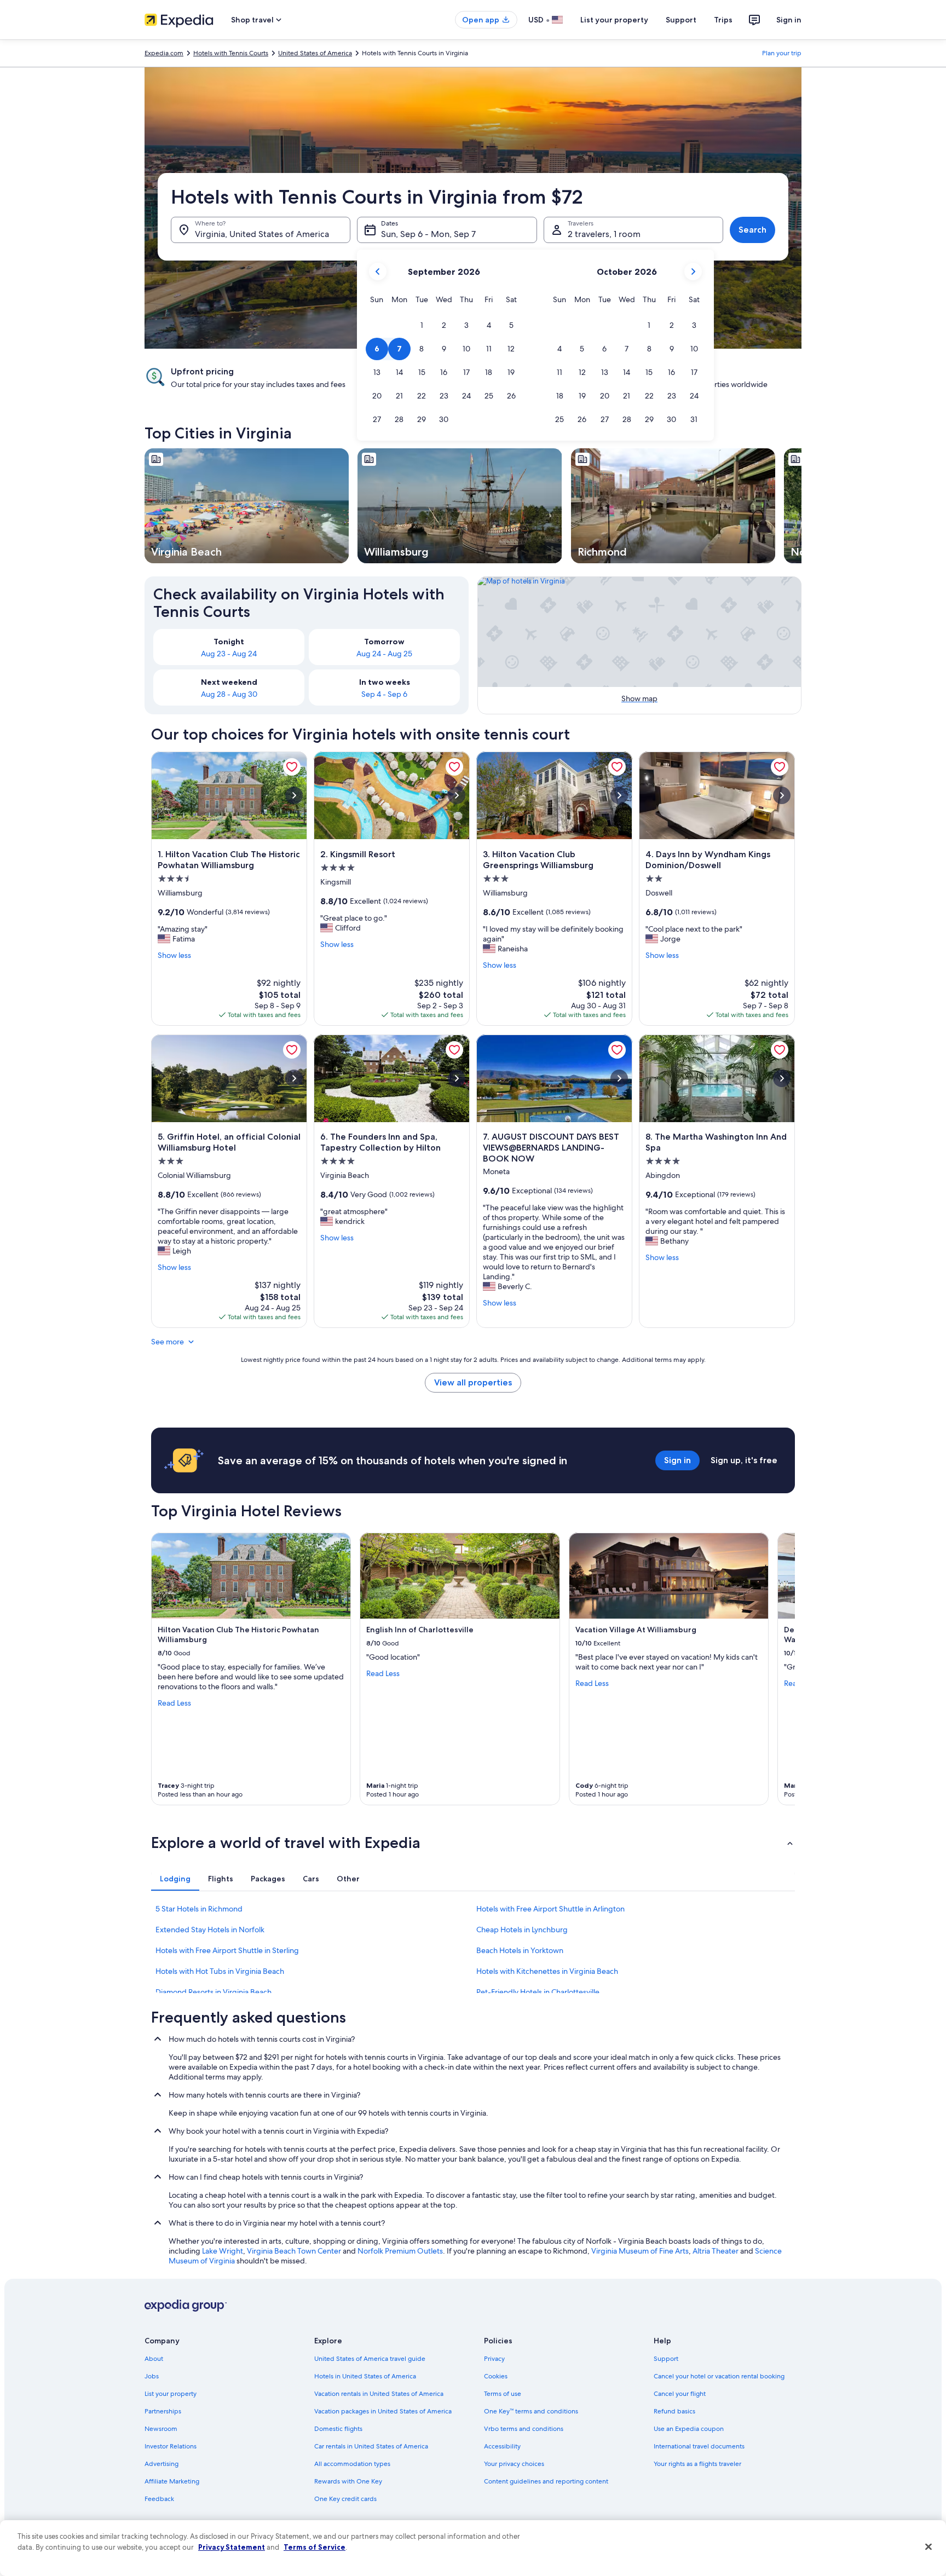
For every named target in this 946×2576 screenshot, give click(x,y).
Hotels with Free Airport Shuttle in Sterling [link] (227, 1950)
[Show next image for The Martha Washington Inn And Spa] (782, 1078)
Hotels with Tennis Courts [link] (231, 53)
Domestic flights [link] (338, 2429)
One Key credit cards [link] (345, 2499)
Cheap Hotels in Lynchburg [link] (522, 1930)
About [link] (154, 2359)
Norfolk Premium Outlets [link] (400, 2251)
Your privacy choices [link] (514, 2464)
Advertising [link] (161, 2464)
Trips (723, 20)
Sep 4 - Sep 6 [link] (384, 694)
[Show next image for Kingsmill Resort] (457, 795)
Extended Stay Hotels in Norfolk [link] (210, 1930)
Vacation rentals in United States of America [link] (379, 2394)
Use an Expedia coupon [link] (689, 2429)
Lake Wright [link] (223, 2251)
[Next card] (801, 506)
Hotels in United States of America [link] (365, 2376)
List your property (614, 20)
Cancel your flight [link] (680, 2394)
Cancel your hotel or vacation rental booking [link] (719, 2376)
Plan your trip (782, 53)
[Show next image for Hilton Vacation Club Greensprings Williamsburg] (619, 795)
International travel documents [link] (699, 2446)
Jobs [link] (152, 2376)
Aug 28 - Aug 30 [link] (229, 694)
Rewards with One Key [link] (348, 2481)
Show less (174, 955)
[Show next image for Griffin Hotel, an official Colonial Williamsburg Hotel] (294, 1078)
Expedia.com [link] (164, 53)
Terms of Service (315, 2547)
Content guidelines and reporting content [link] (546, 2481)
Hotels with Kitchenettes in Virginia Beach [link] (547, 1971)
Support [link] (666, 2359)
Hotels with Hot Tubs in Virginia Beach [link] (220, 1971)
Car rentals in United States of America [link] (371, 2446)
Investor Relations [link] (171, 2446)
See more (168, 1342)
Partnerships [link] (163, 2411)
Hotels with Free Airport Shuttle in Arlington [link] (550, 1909)
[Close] (928, 2547)
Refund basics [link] (674, 2411)
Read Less (174, 1703)
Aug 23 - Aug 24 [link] (229, 654)
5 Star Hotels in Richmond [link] (199, 1909)
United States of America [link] (315, 53)
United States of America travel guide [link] (370, 2359)
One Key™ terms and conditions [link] (531, 2411)
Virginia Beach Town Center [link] (294, 2251)
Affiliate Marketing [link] (172, 2481)
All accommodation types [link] (352, 2464)
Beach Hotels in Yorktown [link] (520, 1950)
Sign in (789, 20)
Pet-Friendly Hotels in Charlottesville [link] (538, 1992)
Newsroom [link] (161, 2429)
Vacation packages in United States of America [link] (383, 2411)
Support (681, 20)
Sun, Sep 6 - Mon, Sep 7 (428, 234)
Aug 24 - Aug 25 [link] (384, 654)
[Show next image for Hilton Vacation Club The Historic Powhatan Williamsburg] (294, 795)
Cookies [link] (496, 2376)
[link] (292, 767)
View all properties (473, 1382)
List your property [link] (171, 2394)
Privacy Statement (232, 2547)
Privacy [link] (494, 2359)
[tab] (175, 1879)
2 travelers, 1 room (604, 234)
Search (752, 230)
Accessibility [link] (502, 2446)
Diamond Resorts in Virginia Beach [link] (214, 1992)
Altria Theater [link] (716, 2251)
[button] (422, 325)
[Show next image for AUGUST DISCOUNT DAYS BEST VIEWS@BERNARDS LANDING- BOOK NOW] (619, 1078)
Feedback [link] (159, 2499)
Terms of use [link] (503, 2394)
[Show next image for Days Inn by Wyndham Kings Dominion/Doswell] (782, 795)
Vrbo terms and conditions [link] (524, 2429)
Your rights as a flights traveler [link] (697, 2464)
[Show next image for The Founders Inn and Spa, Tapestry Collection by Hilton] (457, 1078)
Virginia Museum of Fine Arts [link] (640, 2251)
